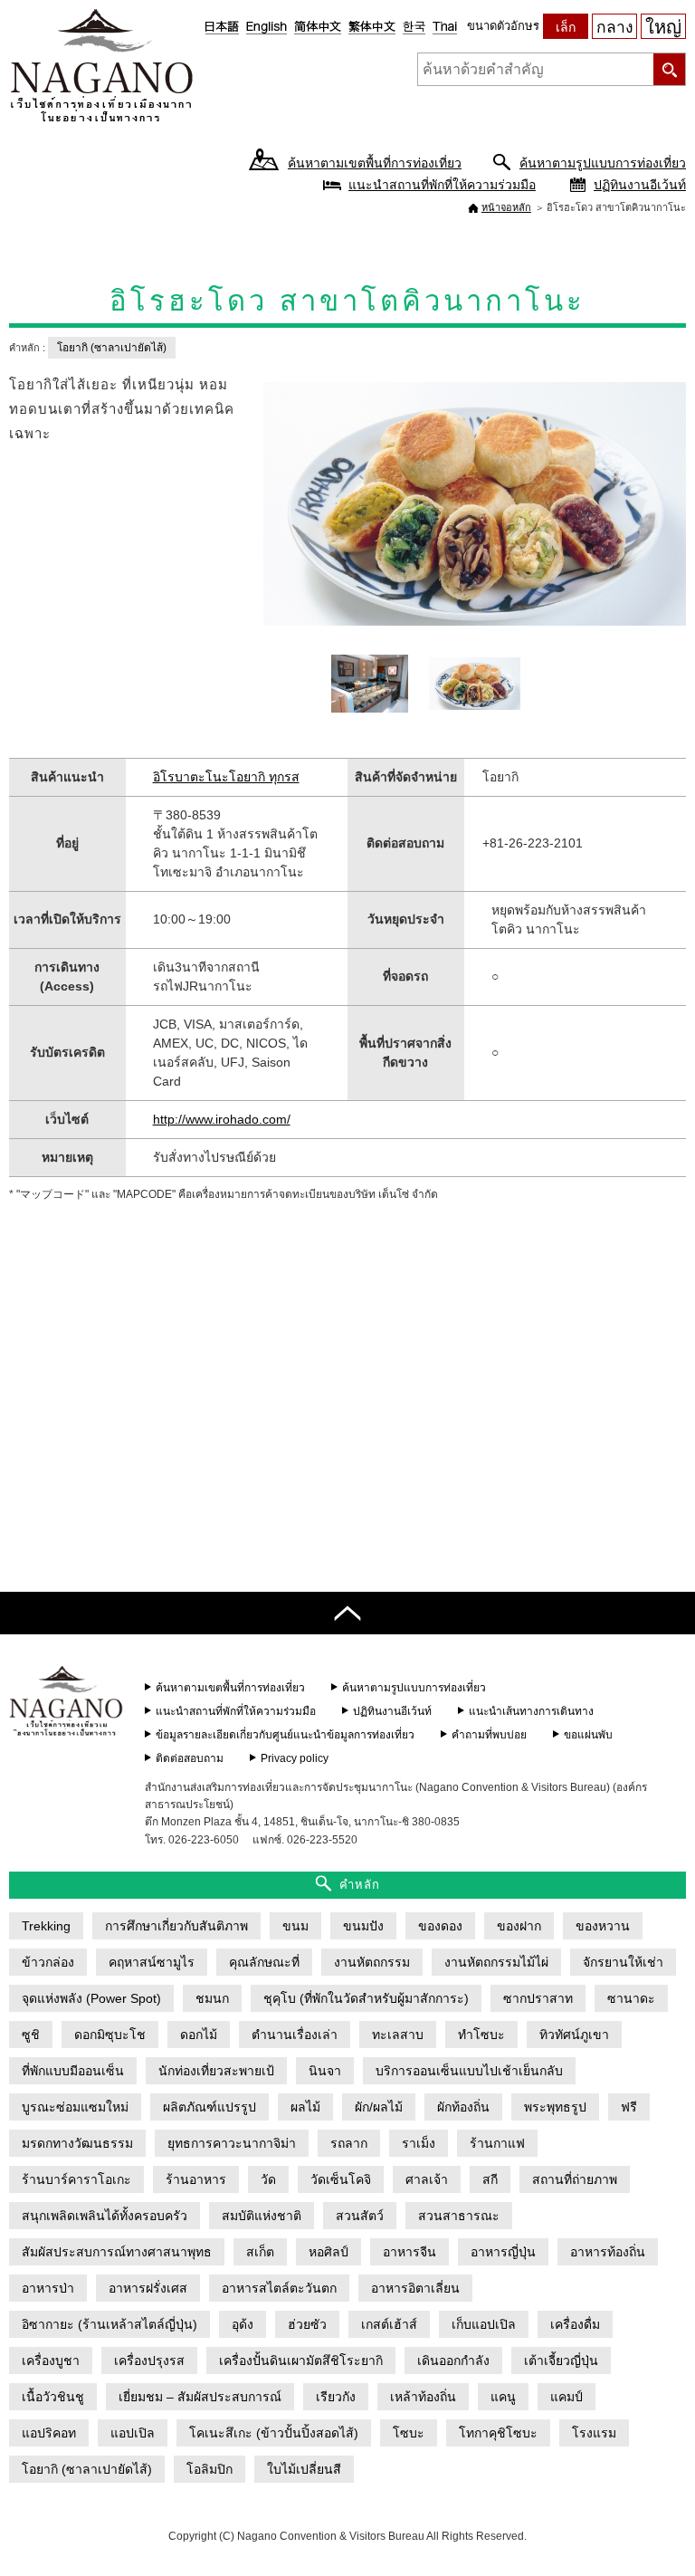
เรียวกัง (336, 2397)
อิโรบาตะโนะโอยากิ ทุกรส (226, 777)
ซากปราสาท (538, 1998)
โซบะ (409, 2433)
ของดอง (440, 1926)
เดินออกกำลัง (453, 2361)
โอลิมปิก (209, 2469)
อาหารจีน (409, 2252)
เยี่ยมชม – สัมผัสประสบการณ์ (200, 2397)
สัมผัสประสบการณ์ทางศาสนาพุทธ (117, 2252)
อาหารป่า (48, 2288)
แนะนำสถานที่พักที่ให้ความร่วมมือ (442, 185)
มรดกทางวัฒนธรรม (77, 2143)
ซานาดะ (631, 1998)
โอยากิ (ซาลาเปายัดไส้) (112, 348)
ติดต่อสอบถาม (190, 1758)
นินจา (325, 2071)
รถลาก (349, 2143)
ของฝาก (519, 1926)
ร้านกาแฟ (497, 2143)
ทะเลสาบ (398, 2035)
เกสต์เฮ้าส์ (389, 2324)
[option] (475, 505)
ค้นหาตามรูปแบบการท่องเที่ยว (603, 163)
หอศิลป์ (328, 2252)
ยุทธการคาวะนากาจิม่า (232, 2143)
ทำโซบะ (481, 2035)
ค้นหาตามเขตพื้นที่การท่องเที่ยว (375, 163)
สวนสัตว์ (360, 2216)
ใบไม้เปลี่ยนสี (304, 2469)
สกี (490, 2179)
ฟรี (629, 2107)
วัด (268, 2179)
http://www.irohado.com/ (222, 1119)
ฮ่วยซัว (307, 2324)
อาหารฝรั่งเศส (148, 2288)
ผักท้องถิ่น (463, 2107)
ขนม (295, 1926)
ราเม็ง (419, 2143)
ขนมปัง (363, 1926)
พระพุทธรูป (555, 2107)
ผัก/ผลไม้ (379, 2107)
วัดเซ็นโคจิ (341, 2179)
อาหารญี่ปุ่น (503, 2252)
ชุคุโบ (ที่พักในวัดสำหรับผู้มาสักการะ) (366, 1998)
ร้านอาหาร (196, 2179)
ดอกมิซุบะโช (110, 2035)
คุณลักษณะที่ (264, 1962)
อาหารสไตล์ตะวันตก (279, 2288)
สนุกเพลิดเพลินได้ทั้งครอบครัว (105, 2216)
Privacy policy (295, 1758)
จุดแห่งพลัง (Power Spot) (91, 1998)
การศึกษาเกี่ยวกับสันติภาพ (176, 1926)
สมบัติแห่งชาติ (262, 2216)
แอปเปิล (133, 2433)
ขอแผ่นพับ (588, 1735)
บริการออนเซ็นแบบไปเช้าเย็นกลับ (469, 2071)
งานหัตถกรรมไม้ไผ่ (496, 1962)
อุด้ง (243, 2324)
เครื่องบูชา (51, 2361)
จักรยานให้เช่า (623, 1962)
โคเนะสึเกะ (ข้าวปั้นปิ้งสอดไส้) (274, 2433)
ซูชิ (31, 2035)
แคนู (503, 2397)
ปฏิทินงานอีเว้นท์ (640, 185)
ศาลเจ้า (427, 2179)
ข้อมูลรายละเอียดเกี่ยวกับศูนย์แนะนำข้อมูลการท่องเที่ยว (285, 1735)
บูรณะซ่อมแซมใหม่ (75, 2107)
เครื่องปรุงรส (149, 2361)
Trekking (46, 1926)
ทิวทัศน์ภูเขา (574, 2035)
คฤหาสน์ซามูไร (152, 1962)
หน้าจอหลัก (506, 207)
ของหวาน (603, 1926)
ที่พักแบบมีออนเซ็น (73, 2071)
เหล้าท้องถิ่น (423, 2397)
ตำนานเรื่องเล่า (295, 2035)
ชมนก (212, 1998)
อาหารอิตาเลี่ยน (415, 2288)
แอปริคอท (49, 2433)
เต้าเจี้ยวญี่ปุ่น (561, 2361)
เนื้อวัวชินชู (53, 2397)
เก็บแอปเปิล (484, 2324)
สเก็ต (260, 2252)
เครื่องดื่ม (575, 2324)
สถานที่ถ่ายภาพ (575, 2179)
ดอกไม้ (199, 2035)
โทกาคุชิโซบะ (498, 2433)
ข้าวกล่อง (48, 1962)
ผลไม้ (305, 2107)
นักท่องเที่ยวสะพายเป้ (216, 2071)
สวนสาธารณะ (459, 2216)
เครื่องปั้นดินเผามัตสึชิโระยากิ (301, 2361)
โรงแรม (594, 2433)
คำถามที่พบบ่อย (489, 1735)
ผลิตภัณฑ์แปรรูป (209, 2107)
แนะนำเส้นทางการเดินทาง (531, 1711)
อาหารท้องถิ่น (608, 2252)
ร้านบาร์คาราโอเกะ (76, 2179)
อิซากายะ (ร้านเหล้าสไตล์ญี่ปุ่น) (109, 2324)
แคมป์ (566, 2397)
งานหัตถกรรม (372, 1962)
